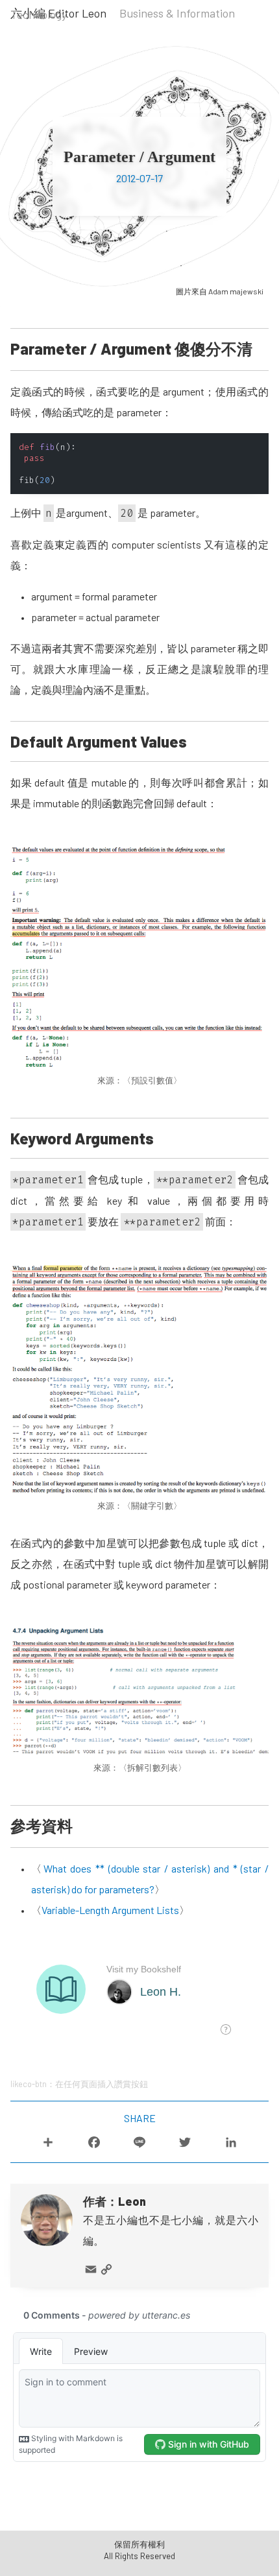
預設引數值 (152, 1080)
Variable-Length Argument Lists (110, 1910)
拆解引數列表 (152, 1767)
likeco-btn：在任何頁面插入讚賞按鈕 (79, 2084)
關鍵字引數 (152, 1506)
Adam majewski (236, 291)
